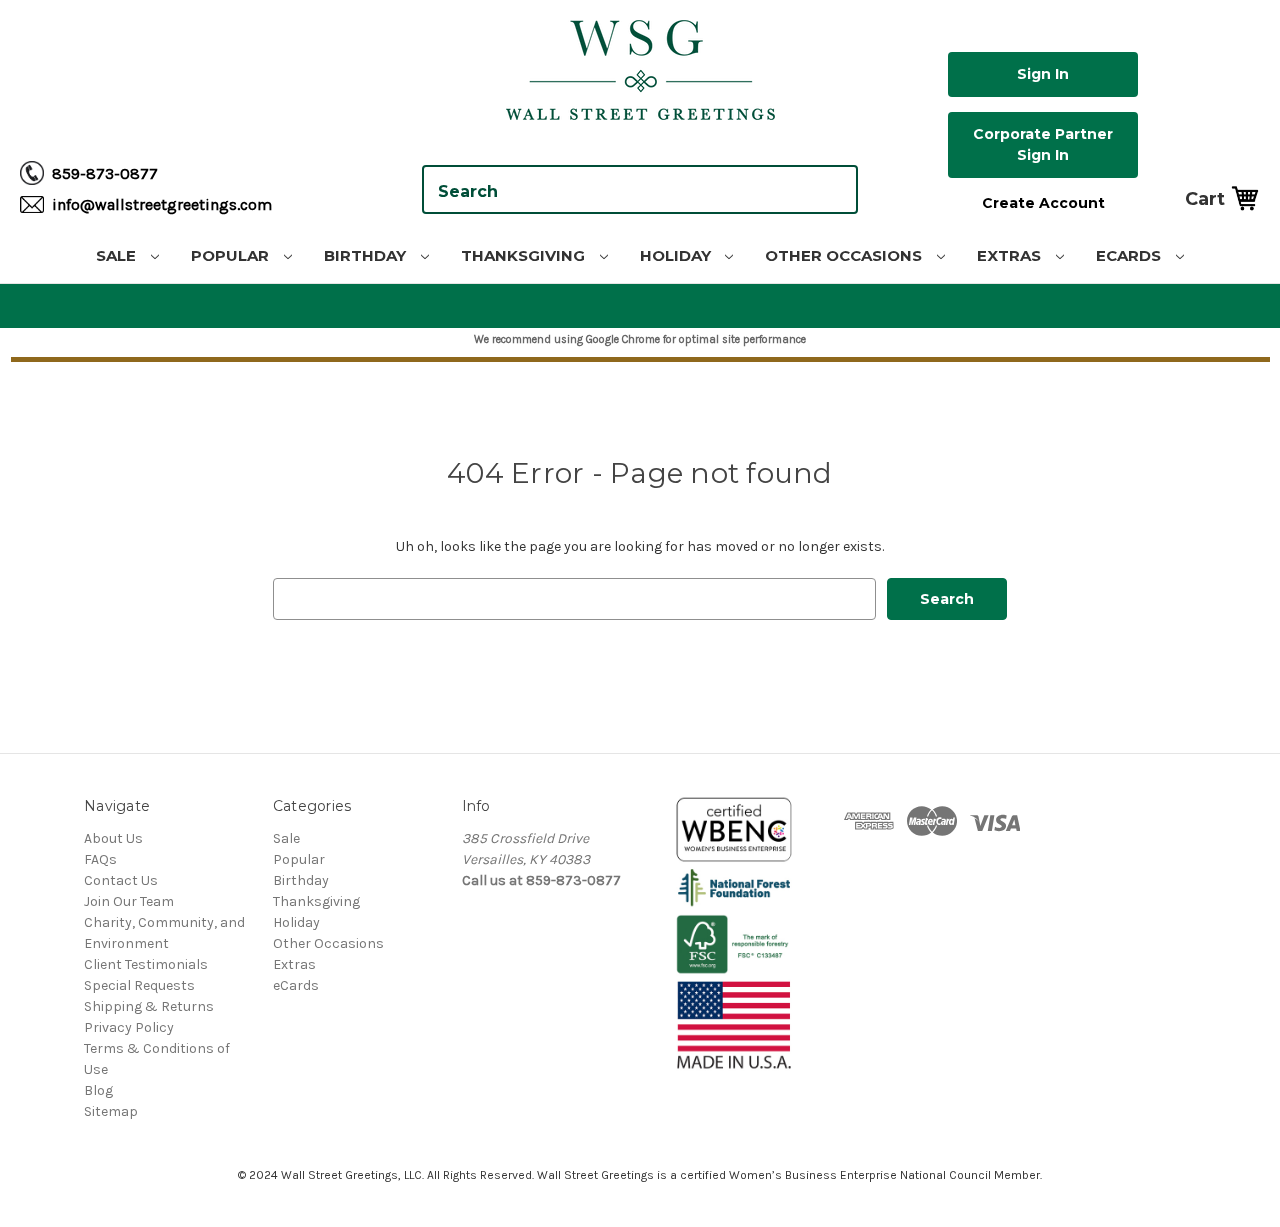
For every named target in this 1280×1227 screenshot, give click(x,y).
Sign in (1043, 74)
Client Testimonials (146, 964)
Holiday (677, 255)
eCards (1130, 255)
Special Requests (139, 985)
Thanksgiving (525, 255)
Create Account (1043, 203)
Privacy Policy (129, 1027)
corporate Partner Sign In (1043, 144)
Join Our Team (129, 901)
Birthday (367, 255)
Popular (232, 255)
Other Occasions (845, 255)
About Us (113, 838)
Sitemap (111, 1111)
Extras (1011, 255)
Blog (98, 1090)
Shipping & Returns (149, 1006)
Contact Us (121, 880)
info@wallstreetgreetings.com (162, 204)
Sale (118, 255)
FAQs (100, 859)
